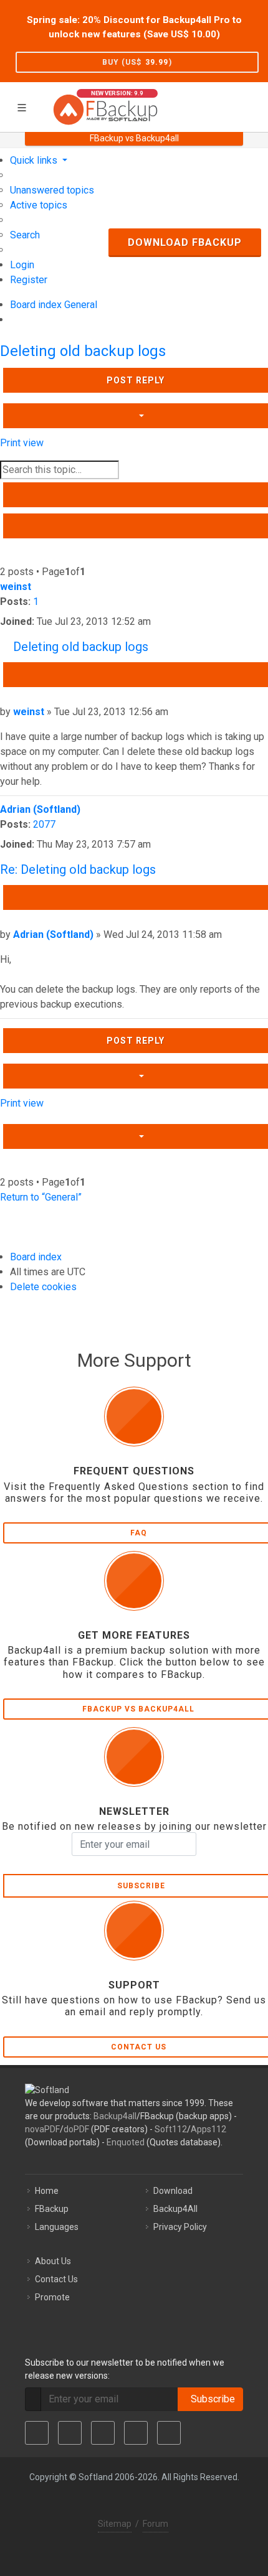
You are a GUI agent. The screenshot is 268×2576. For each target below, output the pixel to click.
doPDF (76, 2129)
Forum (156, 2524)
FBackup (52, 2209)
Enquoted (126, 2142)
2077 (44, 824)
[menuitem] (52, 190)
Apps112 (208, 2129)
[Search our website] (254, 105)
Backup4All (175, 2209)
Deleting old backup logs (83, 351)
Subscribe (210, 2399)
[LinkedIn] (103, 2433)
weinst (16, 587)
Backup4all (115, 2116)
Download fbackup (185, 242)
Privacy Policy (180, 2227)
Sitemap (115, 2524)
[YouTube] (136, 2433)
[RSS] (169, 2433)
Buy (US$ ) (137, 62)
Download (173, 2191)
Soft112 (171, 2129)
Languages (57, 2227)
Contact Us (56, 2279)
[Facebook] (37, 2433)
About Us (53, 2261)
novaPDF (42, 2129)
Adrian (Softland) (40, 809)
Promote (52, 2297)
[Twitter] (70, 2433)
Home (47, 2191)
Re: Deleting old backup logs (78, 869)
